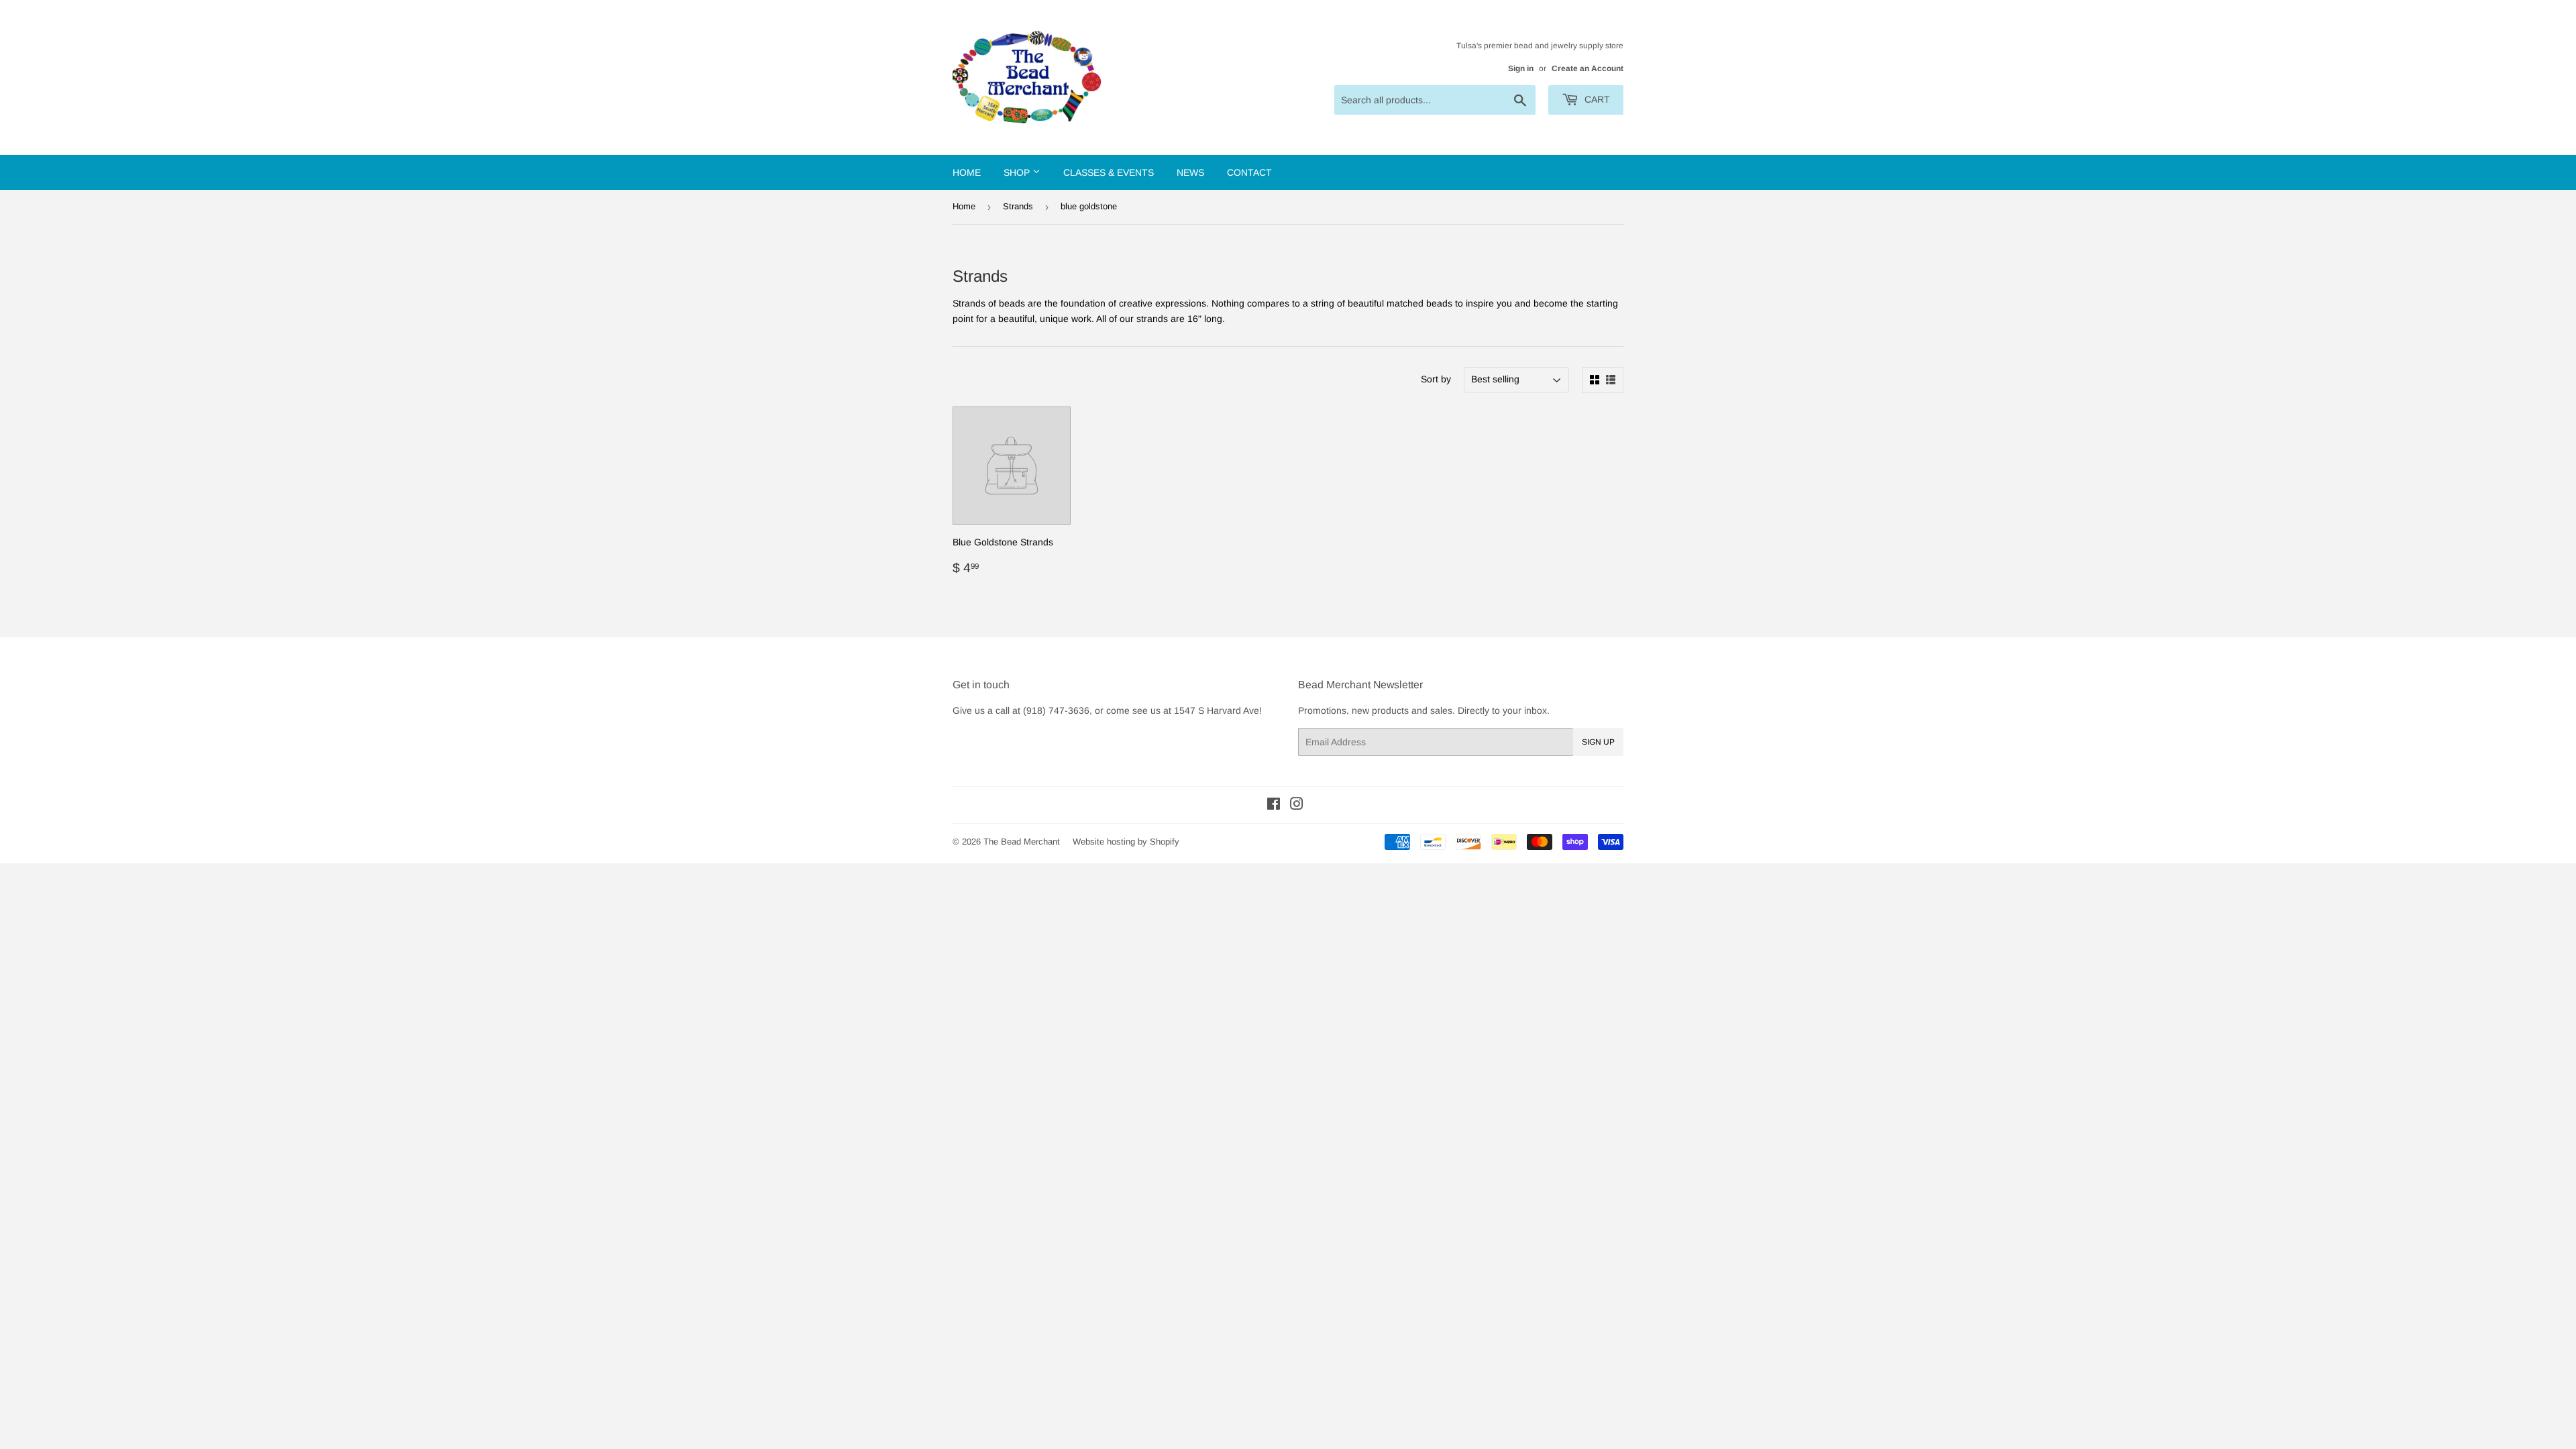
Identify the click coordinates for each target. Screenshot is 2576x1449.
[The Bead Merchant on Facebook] (1274, 806)
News (1190, 172)
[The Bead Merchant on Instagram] (1297, 806)
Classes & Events (1109, 172)
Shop (1018, 172)
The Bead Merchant (1022, 842)
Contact (1249, 172)
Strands (1018, 206)
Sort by (1436, 379)
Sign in (1521, 68)
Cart (1596, 99)
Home (967, 172)
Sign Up (1598, 742)
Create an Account (1588, 68)
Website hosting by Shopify (1126, 842)
